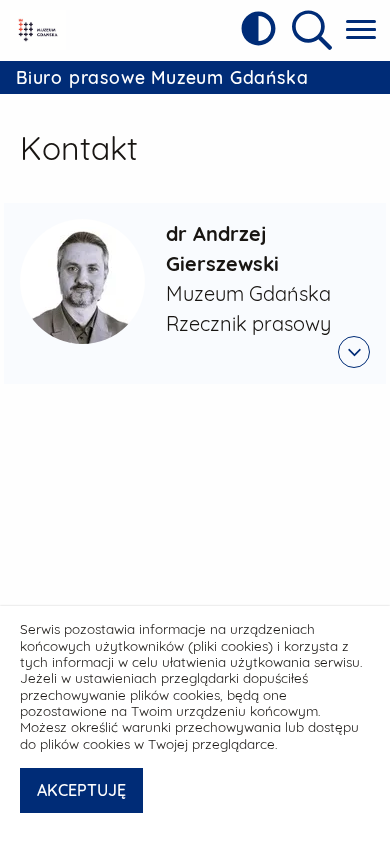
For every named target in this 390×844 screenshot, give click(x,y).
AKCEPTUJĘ (81, 790)
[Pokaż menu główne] (361, 30)
